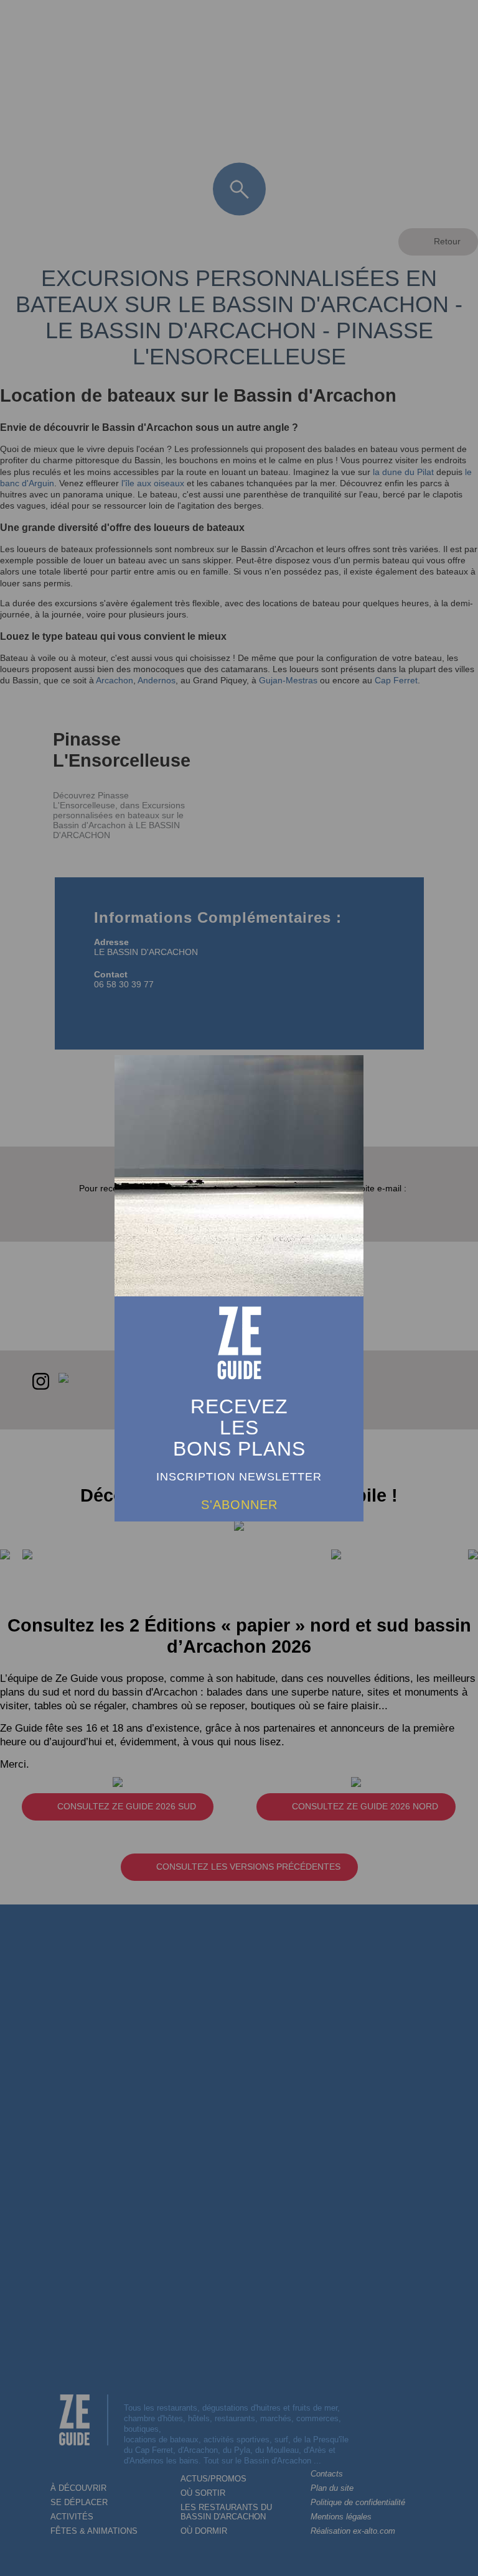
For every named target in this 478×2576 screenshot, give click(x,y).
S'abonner (239, 1505)
